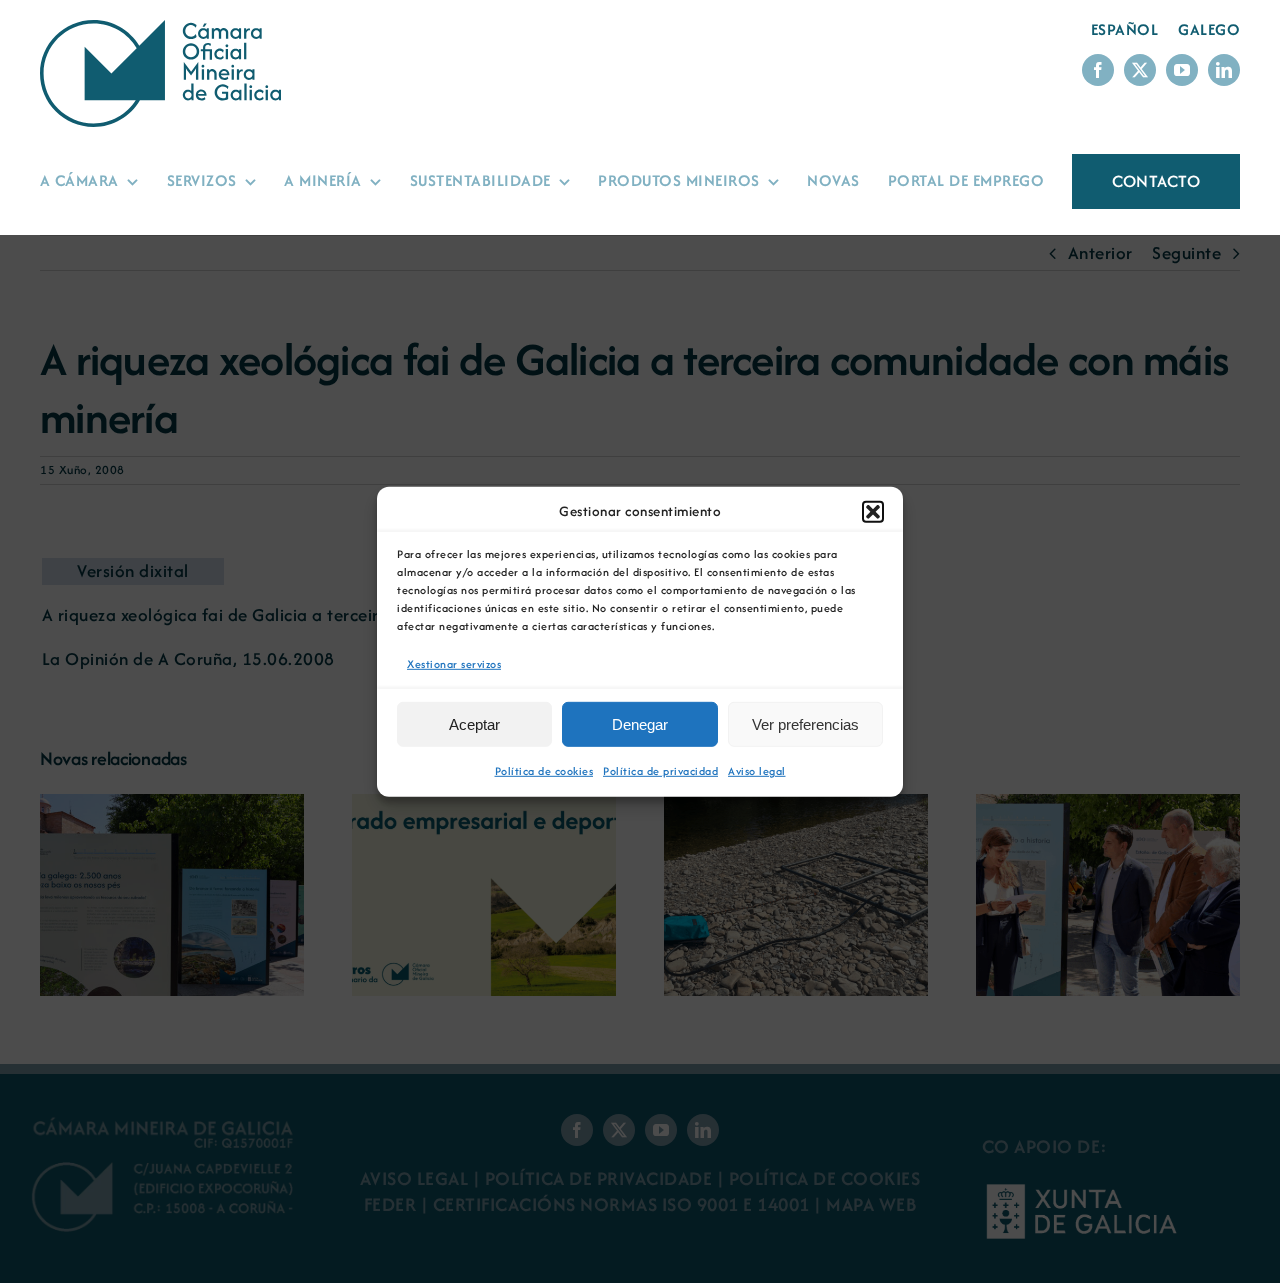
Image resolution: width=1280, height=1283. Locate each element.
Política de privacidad (660, 771)
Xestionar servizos (454, 663)
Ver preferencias (805, 724)
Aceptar (474, 724)
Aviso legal (757, 771)
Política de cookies (544, 771)
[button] (873, 511)
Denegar (640, 724)
